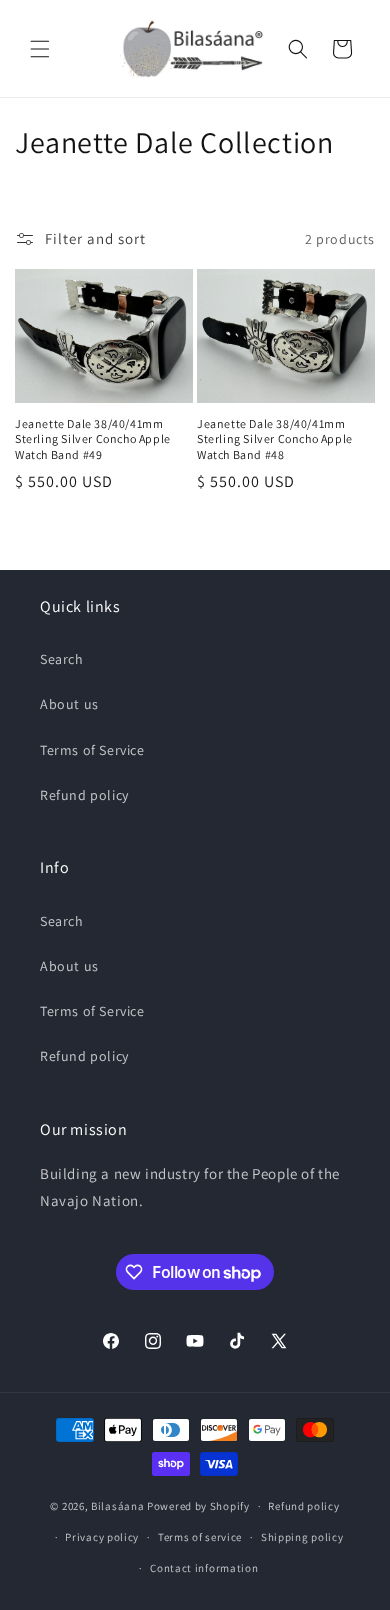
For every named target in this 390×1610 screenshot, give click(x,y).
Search (62, 659)
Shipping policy (302, 1537)
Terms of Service (92, 750)
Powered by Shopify (198, 1506)
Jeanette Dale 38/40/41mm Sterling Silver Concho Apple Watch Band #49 (93, 439)
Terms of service (200, 1537)
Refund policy (84, 795)
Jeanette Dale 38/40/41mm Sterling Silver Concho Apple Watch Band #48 (275, 439)
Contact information (204, 1568)
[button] (40, 49)
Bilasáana (117, 1506)
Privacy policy (102, 1537)
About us (69, 704)
